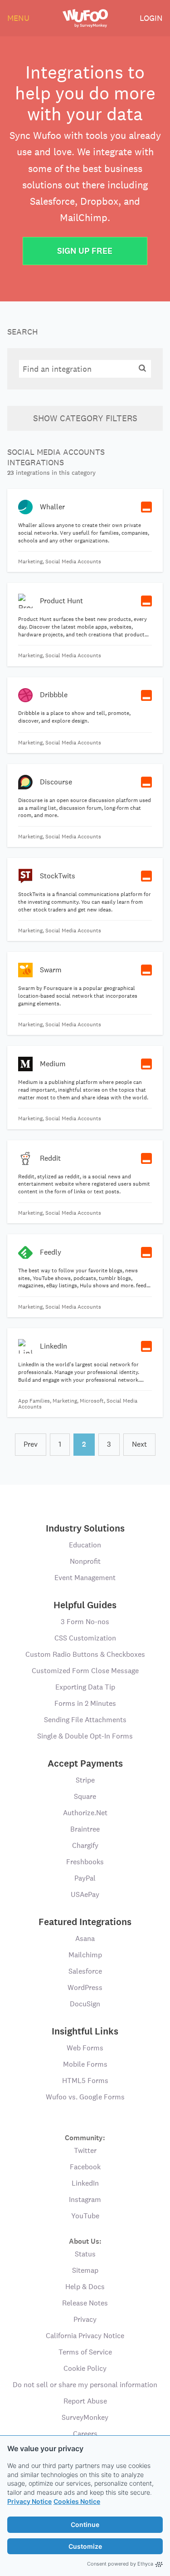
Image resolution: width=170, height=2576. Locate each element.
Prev (31, 1444)
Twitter (85, 2150)
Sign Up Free (85, 251)
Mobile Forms (85, 2064)
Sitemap (85, 2270)
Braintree (85, 1829)
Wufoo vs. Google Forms (85, 2097)
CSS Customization (85, 1638)
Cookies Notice (77, 2501)
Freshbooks (85, 1862)
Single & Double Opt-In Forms (85, 1736)
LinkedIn (85, 2183)
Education (85, 1545)
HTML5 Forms (85, 2081)
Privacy (85, 2319)
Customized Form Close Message (85, 1671)
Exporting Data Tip (85, 1687)
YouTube (85, 2216)
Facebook (85, 2167)
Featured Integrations (85, 1922)
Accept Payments (85, 1763)
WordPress (85, 1987)
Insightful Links (85, 2031)
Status (85, 2254)
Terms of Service (85, 2352)
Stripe (85, 1780)
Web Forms (85, 2048)
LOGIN (151, 18)
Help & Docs (85, 2287)
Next (139, 1444)
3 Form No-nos (85, 1622)
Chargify (85, 1845)
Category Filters (85, 418)
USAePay (85, 1894)
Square (85, 1796)
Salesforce (85, 1971)
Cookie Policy (85, 2368)
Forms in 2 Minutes (85, 1703)
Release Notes (85, 2303)
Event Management (85, 1578)
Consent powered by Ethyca (120, 2564)
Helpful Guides (85, 1605)
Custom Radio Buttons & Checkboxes (85, 1654)
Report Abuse (85, 2401)
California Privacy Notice (85, 2336)
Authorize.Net (85, 1813)
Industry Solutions (85, 1528)
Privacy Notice (29, 2501)
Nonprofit (85, 1561)
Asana (85, 1938)
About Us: (85, 2241)
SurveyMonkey (85, 2417)
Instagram (85, 2199)
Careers (85, 2434)
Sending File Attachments (85, 1720)
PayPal (85, 1878)
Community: (85, 2137)
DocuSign (85, 2004)
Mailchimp (85, 1955)
